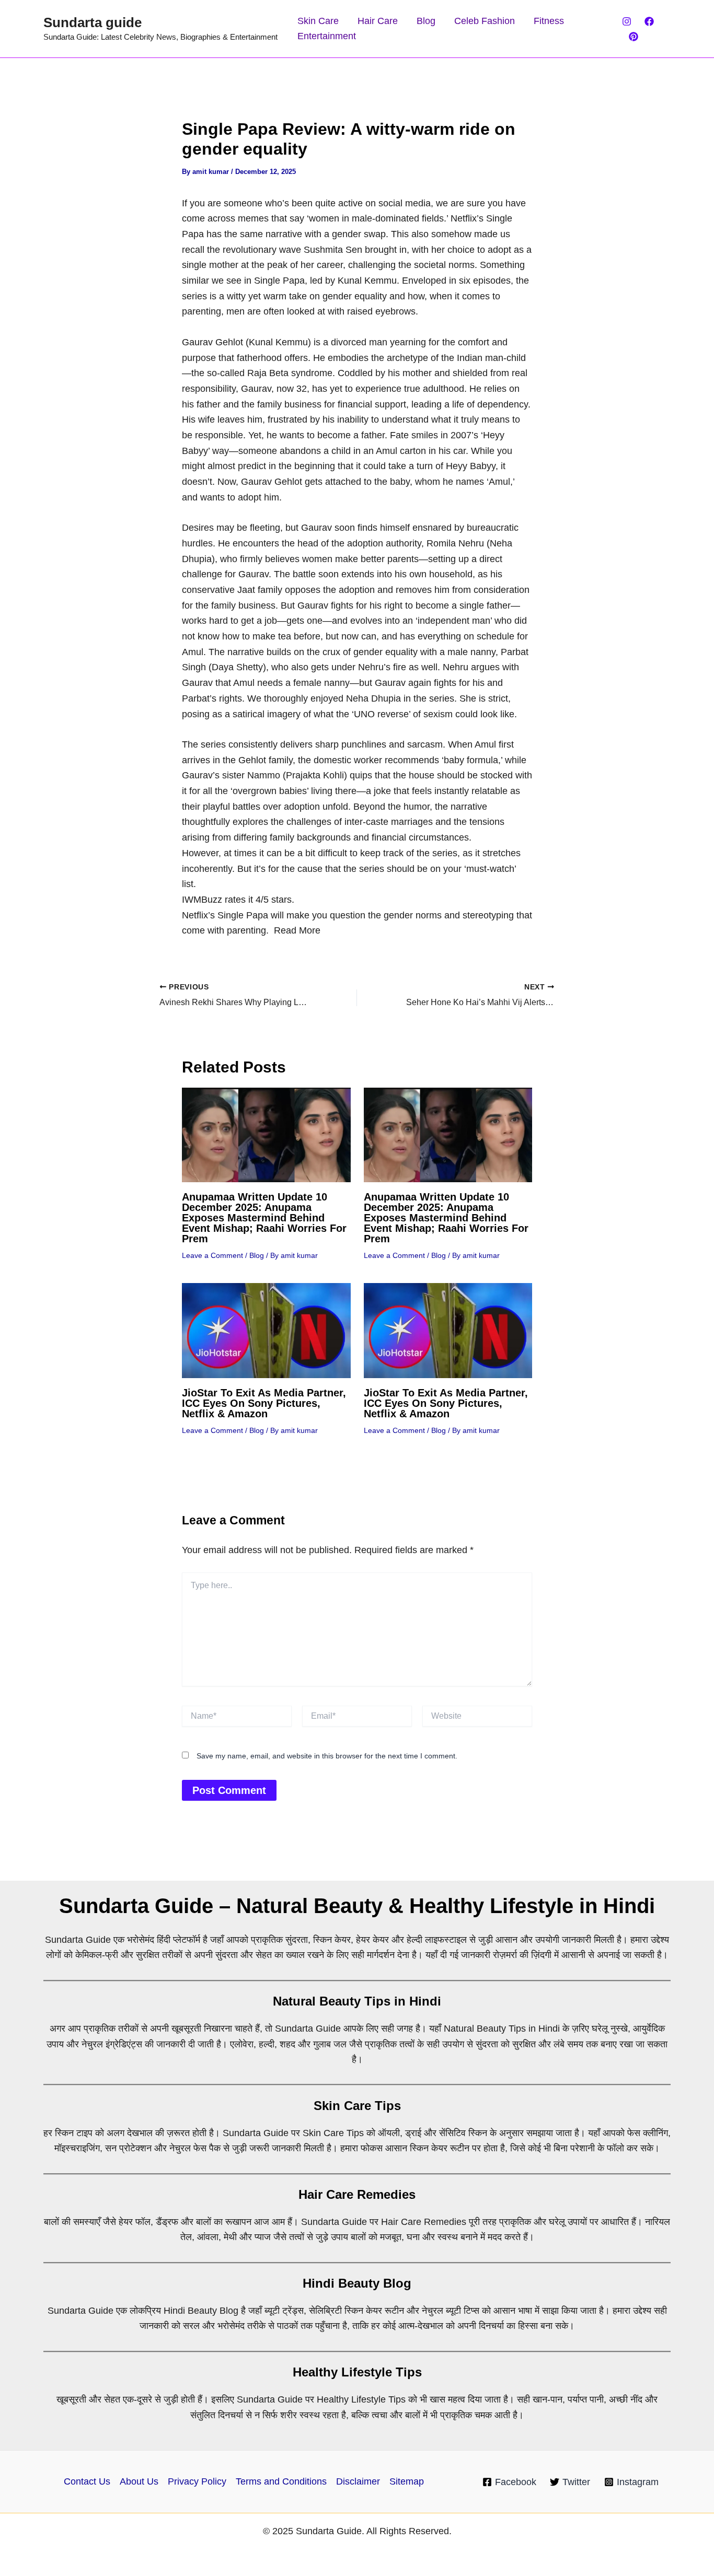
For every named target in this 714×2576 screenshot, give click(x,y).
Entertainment (327, 36)
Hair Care (378, 21)
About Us (139, 2481)
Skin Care (318, 21)
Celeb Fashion (485, 21)
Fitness (549, 21)
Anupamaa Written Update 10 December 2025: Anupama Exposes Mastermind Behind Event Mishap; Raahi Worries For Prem (264, 1218)
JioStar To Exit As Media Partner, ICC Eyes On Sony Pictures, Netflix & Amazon (264, 1403)
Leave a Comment (212, 1255)
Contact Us (87, 2481)
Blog (426, 21)
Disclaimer (358, 2481)
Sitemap (407, 2481)
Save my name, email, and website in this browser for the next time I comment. (327, 1756)
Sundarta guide (93, 22)
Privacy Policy (197, 2481)
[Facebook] (649, 21)
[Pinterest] (634, 37)
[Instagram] (627, 21)
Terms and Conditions (281, 2481)
